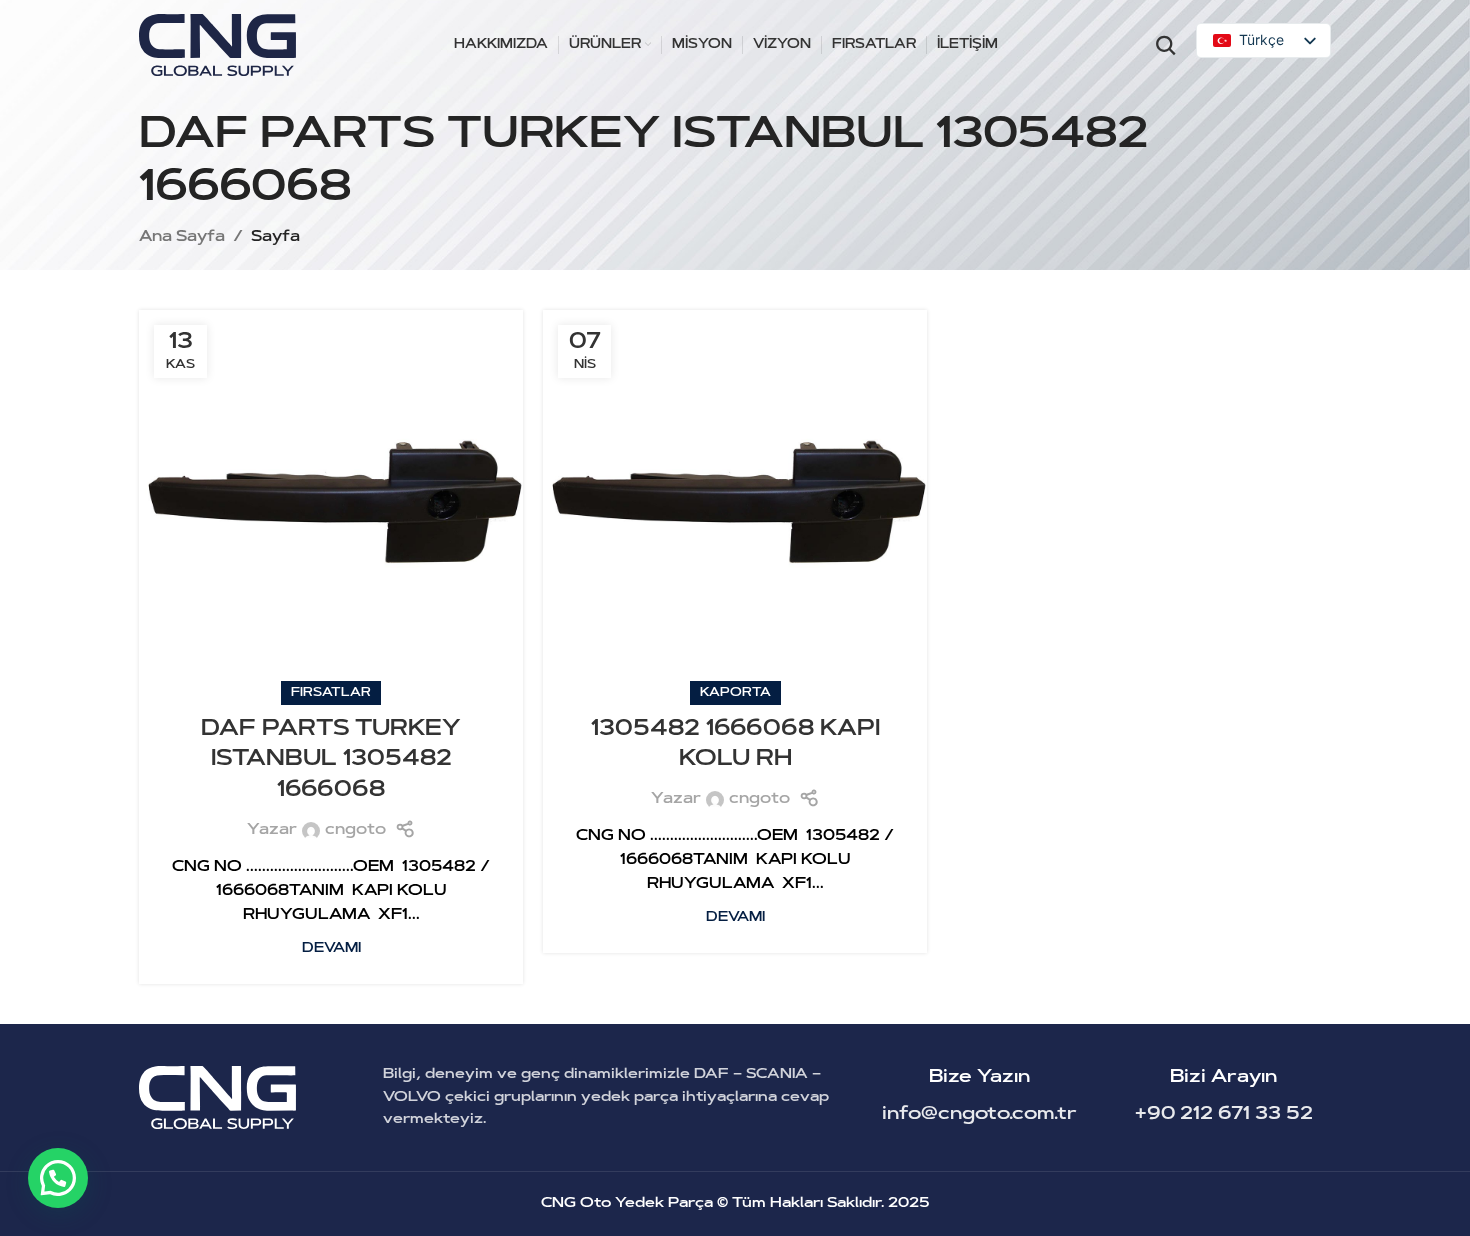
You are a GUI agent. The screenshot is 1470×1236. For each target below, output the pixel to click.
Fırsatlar (331, 693)
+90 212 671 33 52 (1224, 1115)
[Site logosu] (217, 45)
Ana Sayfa (182, 237)
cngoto (355, 830)
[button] (58, 1178)
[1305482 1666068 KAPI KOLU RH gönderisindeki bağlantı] (735, 502)
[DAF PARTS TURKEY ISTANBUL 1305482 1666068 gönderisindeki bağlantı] (331, 502)
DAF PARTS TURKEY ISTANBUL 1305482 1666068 (331, 761)
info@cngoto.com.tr (979, 1115)
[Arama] (1166, 45)
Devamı (331, 948)
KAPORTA (735, 693)
